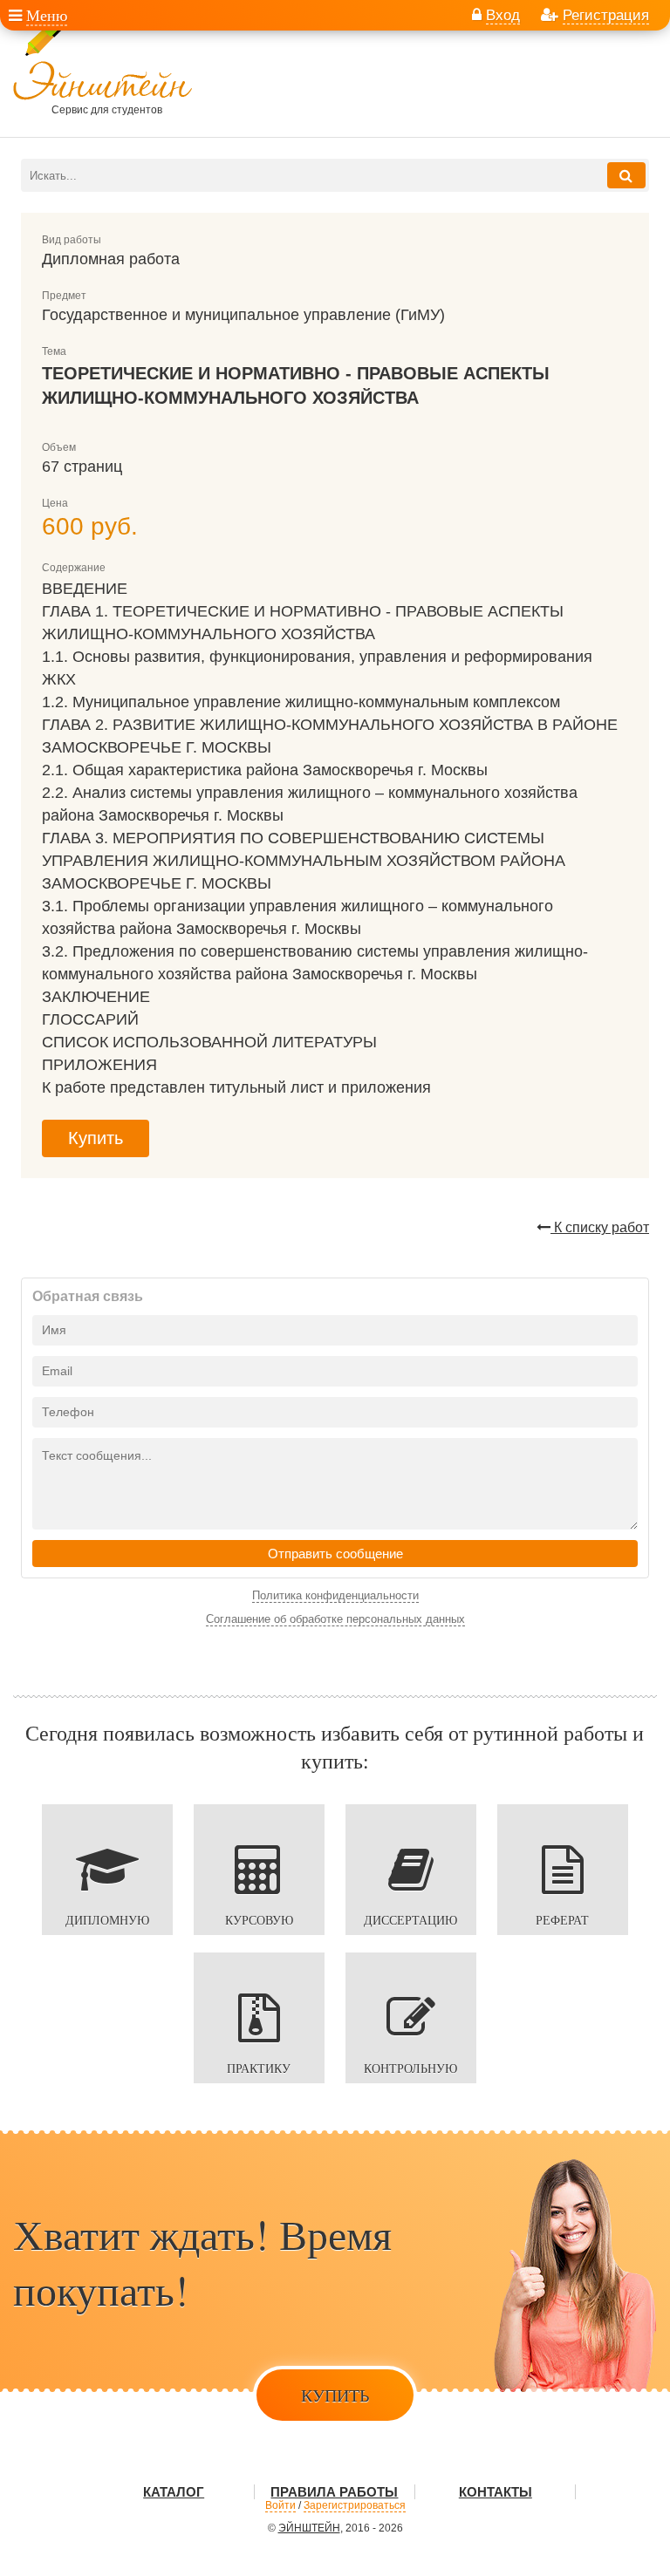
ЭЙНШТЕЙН (309, 2528)
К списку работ (600, 1227)
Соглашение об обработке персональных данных (335, 1619)
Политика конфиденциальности (335, 1595)
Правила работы (334, 2492)
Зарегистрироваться (355, 2505)
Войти (280, 2505)
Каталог (174, 2492)
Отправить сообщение (335, 1554)
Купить (96, 1138)
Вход (503, 15)
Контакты (496, 2492)
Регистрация (606, 15)
